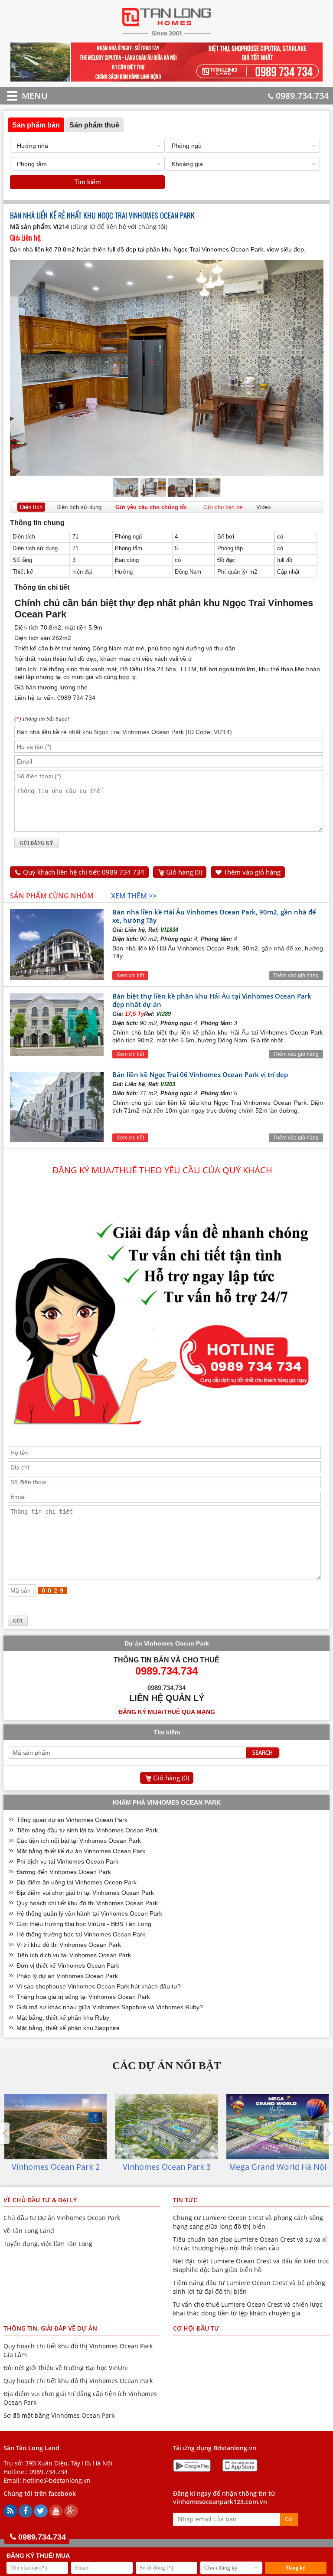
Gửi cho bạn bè (223, 507)
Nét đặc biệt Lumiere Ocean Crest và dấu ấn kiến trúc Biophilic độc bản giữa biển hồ (251, 2265)
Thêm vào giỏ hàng (252, 872)
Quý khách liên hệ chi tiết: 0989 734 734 (84, 872)
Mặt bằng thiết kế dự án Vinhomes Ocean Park (81, 1851)
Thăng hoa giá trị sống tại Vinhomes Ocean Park (83, 1997)
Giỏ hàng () (184, 872)
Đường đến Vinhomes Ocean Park (64, 1872)
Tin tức (185, 2200)
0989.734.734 (302, 96)
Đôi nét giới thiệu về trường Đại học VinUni (66, 2368)
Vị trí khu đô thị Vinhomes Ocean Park (69, 1945)
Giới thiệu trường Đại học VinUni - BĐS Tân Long (84, 1924)
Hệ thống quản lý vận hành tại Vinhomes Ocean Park (89, 1913)
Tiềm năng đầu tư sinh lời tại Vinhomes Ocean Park (87, 1830)
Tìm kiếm (88, 182)
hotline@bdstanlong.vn (57, 2480)
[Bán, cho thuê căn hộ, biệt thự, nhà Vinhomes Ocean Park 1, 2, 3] (167, 35)
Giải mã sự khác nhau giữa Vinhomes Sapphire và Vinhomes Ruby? (110, 2007)
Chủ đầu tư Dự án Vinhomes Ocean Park (62, 2218)
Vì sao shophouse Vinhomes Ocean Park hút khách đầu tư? (99, 1986)
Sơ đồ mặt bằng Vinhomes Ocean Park (59, 2415)
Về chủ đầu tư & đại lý (40, 2200)
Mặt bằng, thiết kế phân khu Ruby (63, 2018)
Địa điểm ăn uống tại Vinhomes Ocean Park (77, 1882)
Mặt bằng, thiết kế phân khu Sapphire (68, 2028)
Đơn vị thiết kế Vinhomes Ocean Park (68, 1965)
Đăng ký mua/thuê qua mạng (167, 1712)
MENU (22, 96)
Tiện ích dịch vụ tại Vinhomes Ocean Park (74, 1955)
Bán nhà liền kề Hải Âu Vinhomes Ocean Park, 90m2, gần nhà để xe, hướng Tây (214, 916)
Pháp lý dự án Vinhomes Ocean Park (67, 1976)
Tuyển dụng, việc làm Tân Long (48, 2244)
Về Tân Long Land (29, 2231)
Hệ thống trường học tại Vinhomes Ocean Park (81, 1934)
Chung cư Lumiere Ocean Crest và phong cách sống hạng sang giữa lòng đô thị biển (248, 2222)
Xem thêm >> (134, 896)
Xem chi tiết (130, 976)
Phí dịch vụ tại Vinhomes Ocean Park (67, 1861)
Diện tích (31, 507)
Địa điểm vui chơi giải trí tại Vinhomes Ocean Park (85, 1893)
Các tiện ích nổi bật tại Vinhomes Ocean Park (79, 1841)
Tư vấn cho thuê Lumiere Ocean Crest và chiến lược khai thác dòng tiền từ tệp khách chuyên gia (248, 2309)
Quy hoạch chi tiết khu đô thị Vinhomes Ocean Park (87, 1903)
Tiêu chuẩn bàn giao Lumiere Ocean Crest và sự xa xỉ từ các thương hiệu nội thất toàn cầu (250, 2244)
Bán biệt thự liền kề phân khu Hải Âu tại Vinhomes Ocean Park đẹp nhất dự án (212, 1000)
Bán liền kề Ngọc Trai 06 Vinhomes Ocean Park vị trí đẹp (200, 1074)
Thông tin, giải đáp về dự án (50, 2328)
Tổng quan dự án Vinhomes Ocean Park (72, 1820)
